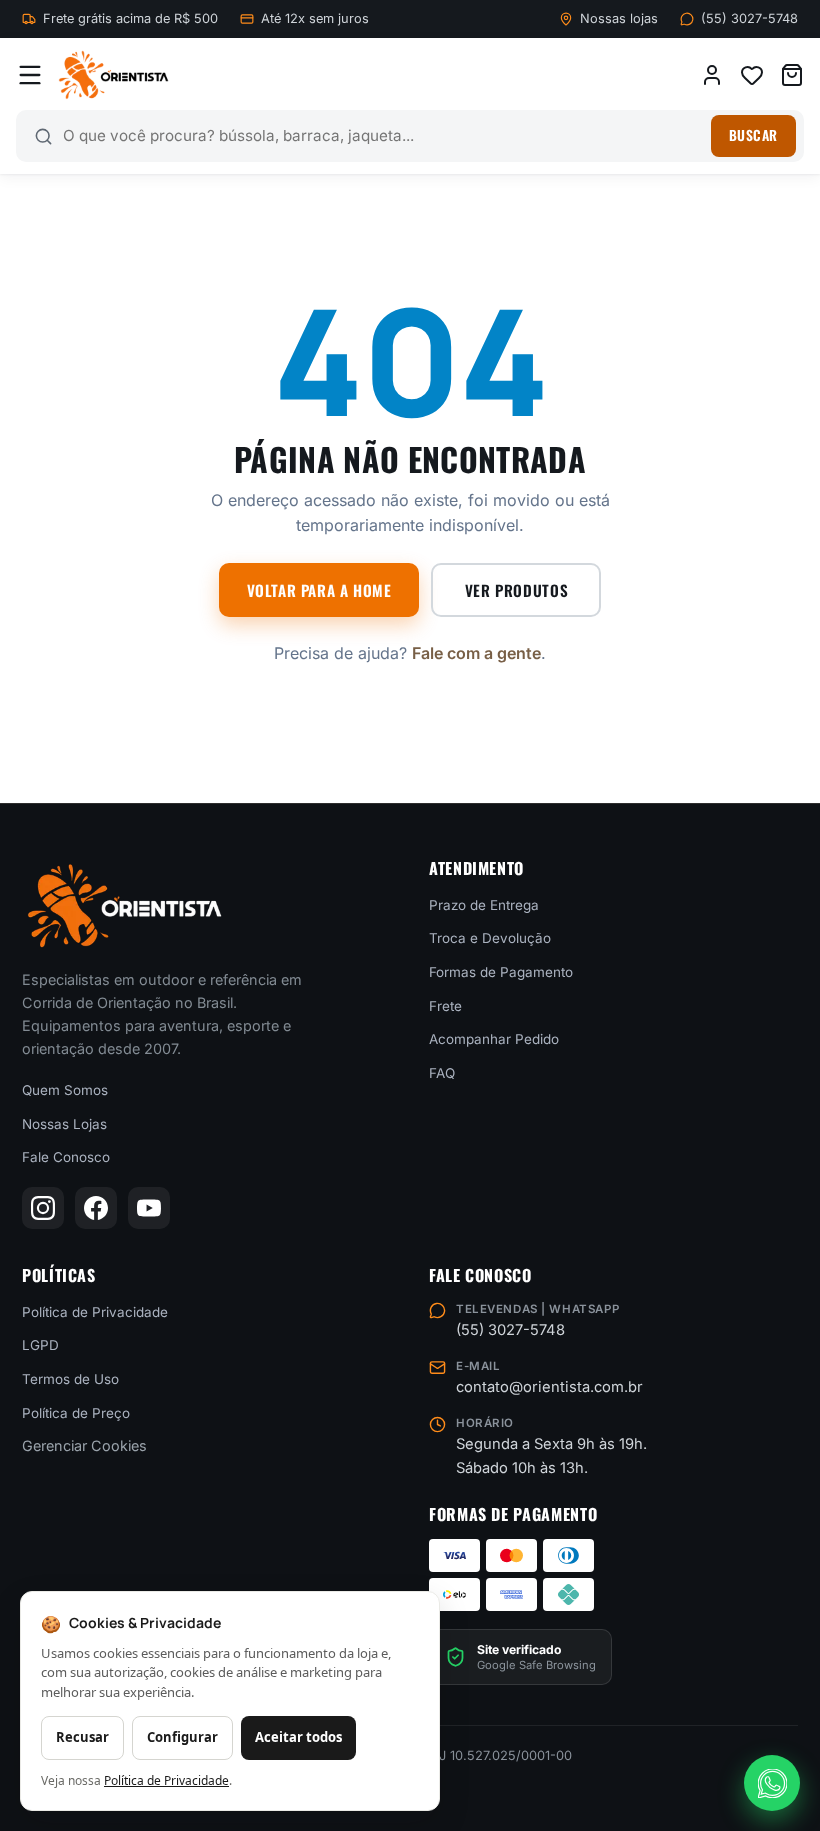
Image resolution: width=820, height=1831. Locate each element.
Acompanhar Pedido (494, 1039)
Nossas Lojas (64, 1123)
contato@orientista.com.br (549, 1387)
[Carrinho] (792, 75)
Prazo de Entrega (484, 904)
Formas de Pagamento (501, 972)
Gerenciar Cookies (84, 1445)
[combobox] (382, 136)
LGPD (40, 1345)
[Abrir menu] (30, 75)
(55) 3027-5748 (749, 18)
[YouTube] (149, 1208)
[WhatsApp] (772, 1783)
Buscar (753, 135)
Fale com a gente (476, 653)
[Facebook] (96, 1208)
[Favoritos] (752, 75)
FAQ (442, 1072)
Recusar (82, 1737)
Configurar (182, 1737)
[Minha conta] (712, 75)
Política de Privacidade (95, 1311)
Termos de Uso (70, 1379)
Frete (445, 1005)
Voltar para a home (319, 590)
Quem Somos (65, 1090)
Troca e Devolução (490, 938)
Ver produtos (516, 590)
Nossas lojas (619, 18)
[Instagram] (43, 1208)
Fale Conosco (66, 1157)
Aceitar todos (298, 1737)
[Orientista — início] (113, 75)
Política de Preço (76, 1412)
